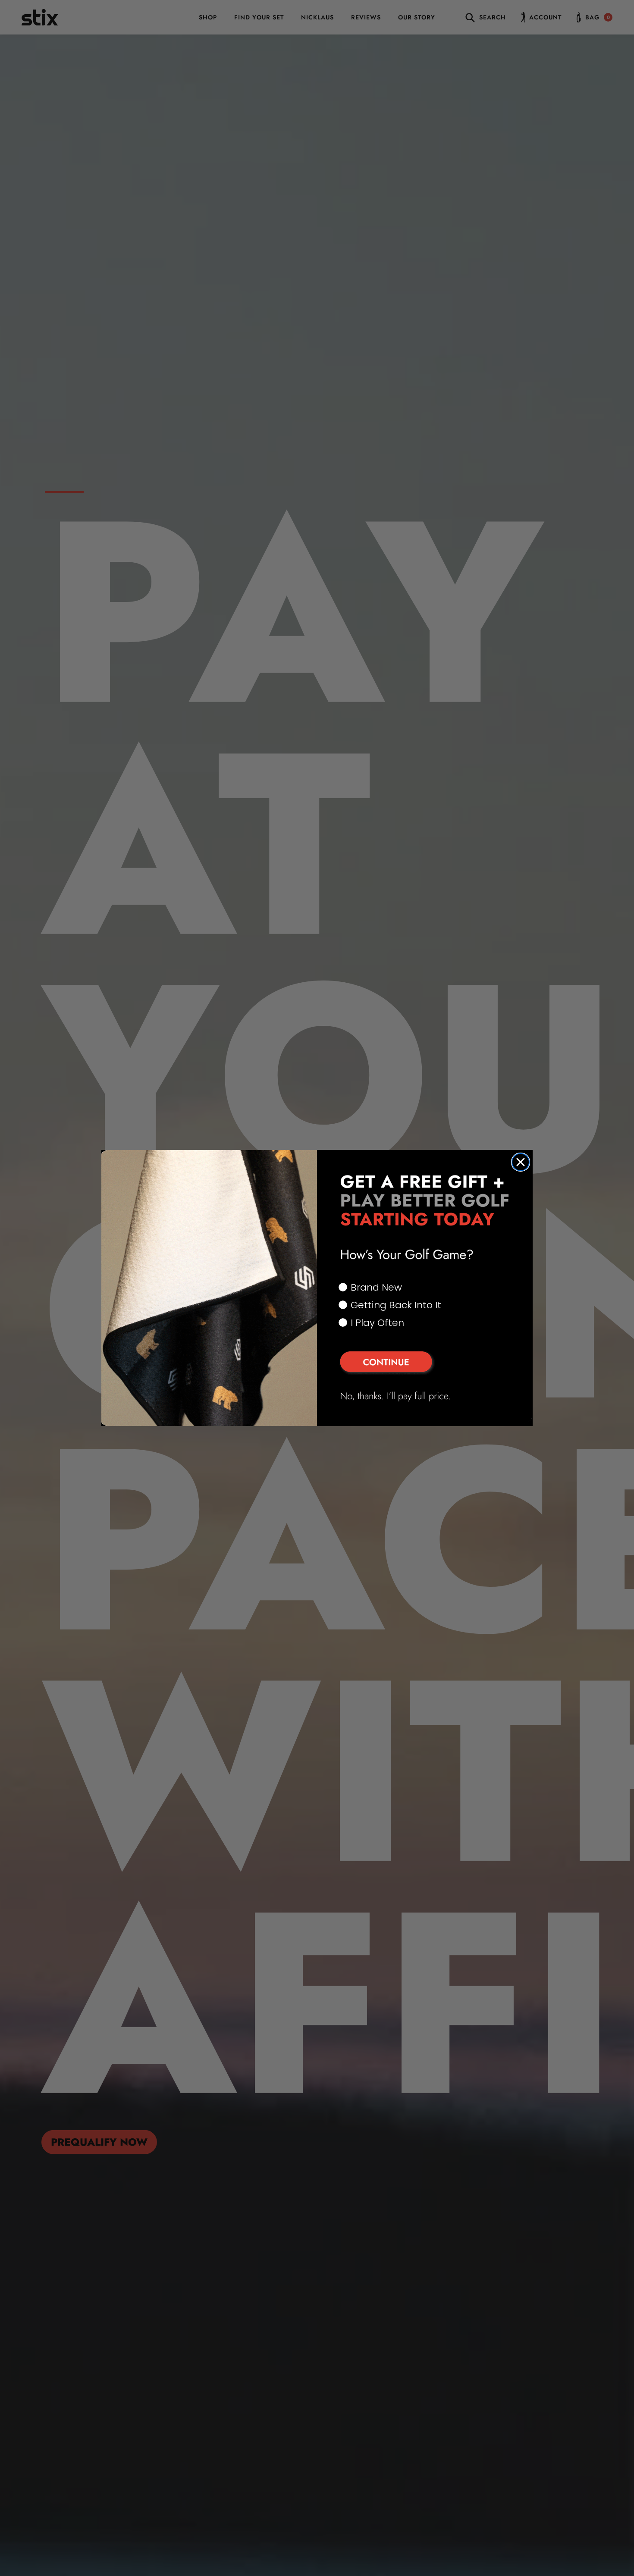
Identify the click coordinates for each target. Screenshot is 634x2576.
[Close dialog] (521, 1162)
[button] (425, 1363)
